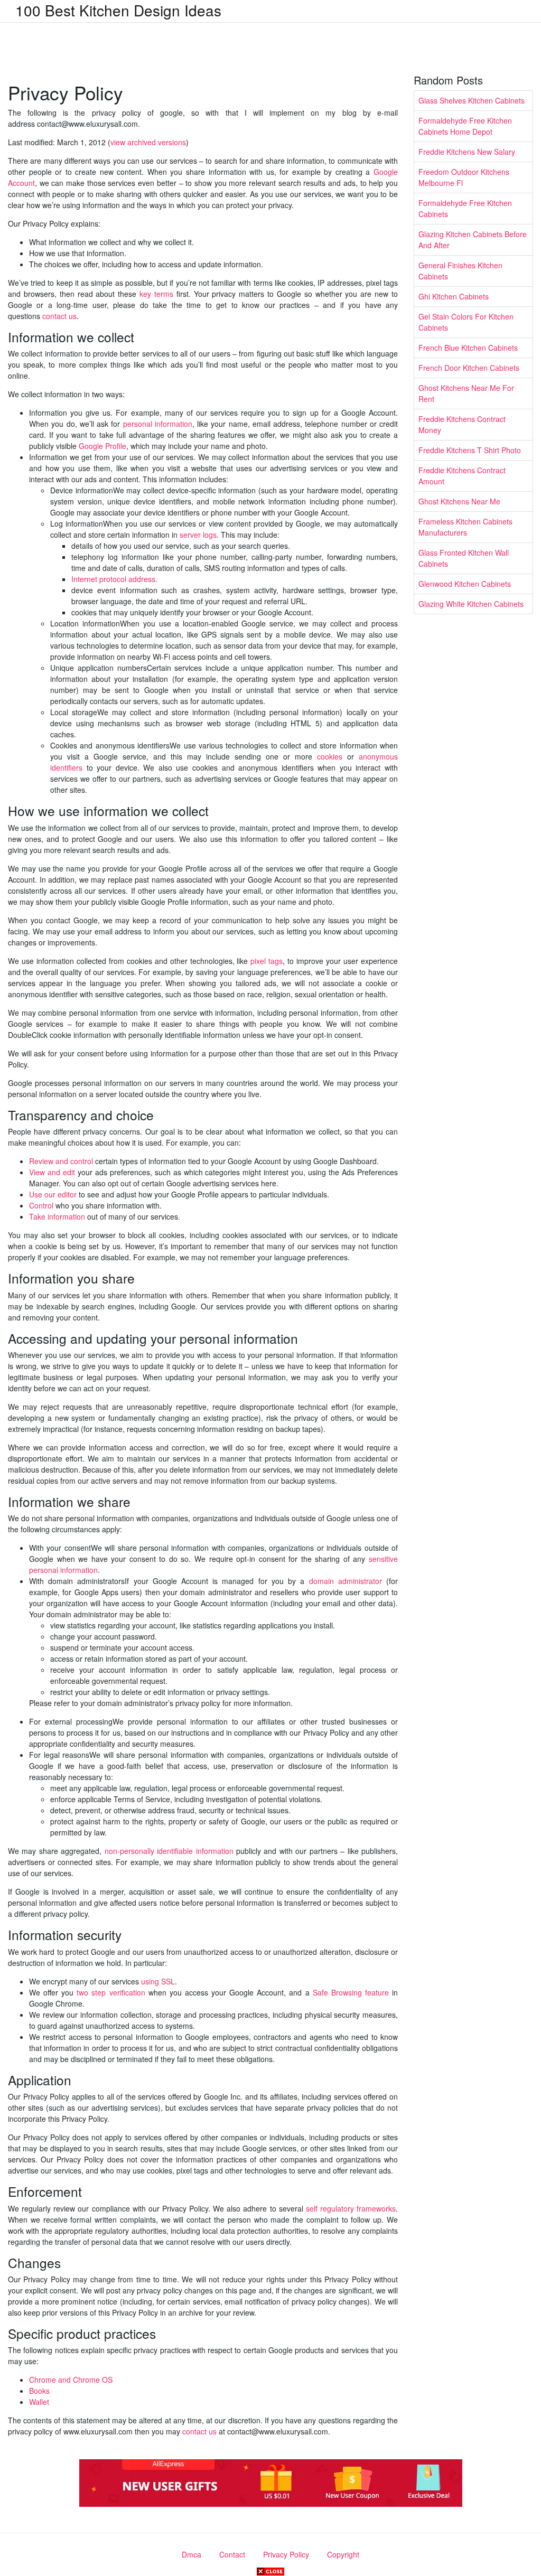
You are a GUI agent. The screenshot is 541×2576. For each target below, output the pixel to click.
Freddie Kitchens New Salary (467, 152)
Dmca (192, 2554)
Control (41, 1205)
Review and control (61, 1161)
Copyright (343, 2554)
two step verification (111, 1992)
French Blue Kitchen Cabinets (468, 348)
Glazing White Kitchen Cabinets (471, 604)
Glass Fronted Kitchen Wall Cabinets (464, 558)
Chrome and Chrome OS (71, 2380)
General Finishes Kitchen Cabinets (460, 271)
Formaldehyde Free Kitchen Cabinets (465, 208)
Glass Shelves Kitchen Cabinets (472, 100)
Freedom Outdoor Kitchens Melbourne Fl (464, 177)
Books (39, 2391)
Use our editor (53, 1194)
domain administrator (346, 1581)
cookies (330, 756)
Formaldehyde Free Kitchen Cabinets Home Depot (465, 126)
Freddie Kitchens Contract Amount (462, 476)
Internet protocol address (113, 579)
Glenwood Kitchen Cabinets (465, 584)
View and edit (52, 1172)
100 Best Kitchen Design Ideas (118, 10)
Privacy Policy (286, 2554)
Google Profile (102, 446)
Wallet (39, 2402)
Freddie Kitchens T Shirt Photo (470, 450)
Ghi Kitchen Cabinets (454, 296)
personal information (158, 424)
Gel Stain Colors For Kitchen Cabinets (466, 322)
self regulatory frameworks (351, 2208)
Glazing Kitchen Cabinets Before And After (473, 240)
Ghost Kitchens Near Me (459, 501)
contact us (59, 316)
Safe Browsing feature (351, 1992)
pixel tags (267, 961)
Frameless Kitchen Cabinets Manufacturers (465, 527)
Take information (57, 1216)
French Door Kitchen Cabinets (469, 368)
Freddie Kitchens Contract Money (462, 424)
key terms (156, 294)
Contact (232, 2554)
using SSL (158, 1981)
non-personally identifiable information (169, 1851)
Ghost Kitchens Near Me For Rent (466, 393)
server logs (198, 535)
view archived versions (148, 142)
